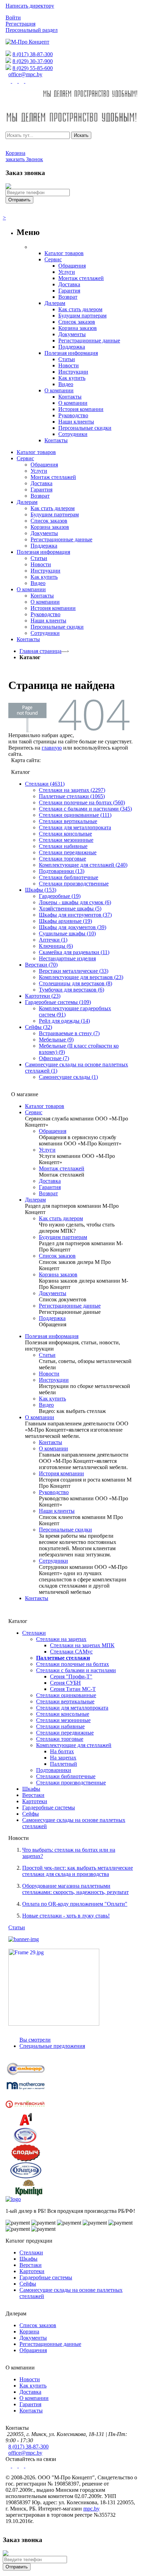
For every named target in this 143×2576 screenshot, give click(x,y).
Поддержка (52, 1318)
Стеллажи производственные (74, 884)
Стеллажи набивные (63, 846)
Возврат (48, 1193)
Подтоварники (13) (62, 871)
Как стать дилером (61, 1218)
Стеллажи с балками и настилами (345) (85, 809)
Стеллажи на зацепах (61, 1639)
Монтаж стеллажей (62, 1168)
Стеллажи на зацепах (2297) (72, 790)
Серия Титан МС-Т (73, 1689)
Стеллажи (34, 1633)
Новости (49, 1374)
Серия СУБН (65, 1683)
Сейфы (31, 1814)
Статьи (47, 1355)
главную (52, 748)
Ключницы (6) (56, 946)
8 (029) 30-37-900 (33, 61)
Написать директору (30, 6)
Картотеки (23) (43, 996)
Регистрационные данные (70, 1306)
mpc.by (91, 2509)
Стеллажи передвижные (68, 852)
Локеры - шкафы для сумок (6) (75, 902)
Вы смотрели (35, 2040)
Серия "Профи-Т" (71, 1676)
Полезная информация (52, 1336)
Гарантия (50, 1187)
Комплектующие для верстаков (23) (81, 977)
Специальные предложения (52, 2046)
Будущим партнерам (63, 1237)
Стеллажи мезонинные (66, 840)
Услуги (47, 1150)
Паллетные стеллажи (63, 1658)
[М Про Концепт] (27, 42)
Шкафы (31, 1789)
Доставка (50, 1181)
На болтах (62, 1751)
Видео (46, 1405)
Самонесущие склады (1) (68, 1077)
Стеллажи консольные (65, 834)
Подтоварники (54, 1770)
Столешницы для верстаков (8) (75, 983)
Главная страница (40, 651)
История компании (61, 1473)
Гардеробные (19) (60, 896)
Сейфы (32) (39, 1027)
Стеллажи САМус (71, 1652)
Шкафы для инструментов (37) (75, 915)
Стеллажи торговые (62, 859)
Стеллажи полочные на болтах (73, 1664)
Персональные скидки (65, 1530)
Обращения (53, 1131)
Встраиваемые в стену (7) (69, 1033)
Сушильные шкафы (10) (67, 933)
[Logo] (13, 2199)
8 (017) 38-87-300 (33, 54)
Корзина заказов (58, 1274)
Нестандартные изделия (67, 958)
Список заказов (57, 1256)
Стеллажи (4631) (45, 784)
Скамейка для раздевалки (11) (74, 952)
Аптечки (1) (53, 940)
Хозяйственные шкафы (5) (70, 909)
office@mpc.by (25, 74)
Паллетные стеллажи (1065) (72, 796)
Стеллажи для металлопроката (75, 827)
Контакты (51, 1442)
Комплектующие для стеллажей (74, 1745)
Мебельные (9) (56, 1040)
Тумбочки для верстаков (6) (71, 990)
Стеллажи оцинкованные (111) (75, 815)
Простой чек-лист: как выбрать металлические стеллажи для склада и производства (78, 1871)
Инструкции (54, 1380)
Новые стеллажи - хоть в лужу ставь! (66, 1916)
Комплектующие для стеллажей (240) (83, 865)
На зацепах (63, 1758)
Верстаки (33, 1795)
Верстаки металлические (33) (74, 971)
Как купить (52, 1399)
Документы (53, 1293)
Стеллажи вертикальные (68, 821)
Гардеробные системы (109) (58, 1002)
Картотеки (35, 1801)
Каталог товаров (45, 1106)
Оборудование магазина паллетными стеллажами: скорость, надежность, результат (75, 1889)
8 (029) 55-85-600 (33, 68)
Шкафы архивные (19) (65, 921)
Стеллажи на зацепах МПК (82, 1645)
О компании (40, 1417)
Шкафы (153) (41, 890)
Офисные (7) (54, 1058)
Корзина (29, 2332)
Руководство (54, 1492)
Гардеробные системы (49, 1807)
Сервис (34, 1112)
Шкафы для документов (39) (73, 927)
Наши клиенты (57, 1511)
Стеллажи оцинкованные (66, 1695)
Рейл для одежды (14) (64, 1021)
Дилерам (35, 1200)
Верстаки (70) (41, 965)
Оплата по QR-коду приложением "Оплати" (75, 1904)
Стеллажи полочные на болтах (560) (82, 802)
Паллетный (64, 1764)
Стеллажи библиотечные (69, 877)
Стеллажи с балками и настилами (76, 1670)
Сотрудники (53, 1561)
